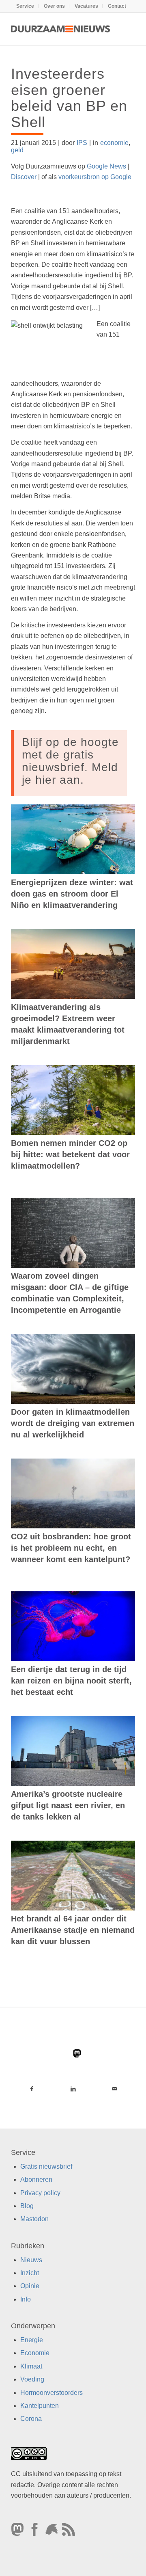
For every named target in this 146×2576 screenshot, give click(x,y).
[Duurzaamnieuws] (61, 29)
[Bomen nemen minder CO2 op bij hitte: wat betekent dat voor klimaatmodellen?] (73, 1100)
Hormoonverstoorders (52, 2393)
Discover (24, 177)
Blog (27, 2206)
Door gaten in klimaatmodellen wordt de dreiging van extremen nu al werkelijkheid (73, 1423)
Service (25, 6)
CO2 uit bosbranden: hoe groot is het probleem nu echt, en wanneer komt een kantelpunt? (71, 1548)
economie (114, 143)
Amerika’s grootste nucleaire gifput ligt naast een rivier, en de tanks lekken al (68, 1805)
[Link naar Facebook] (32, 2089)
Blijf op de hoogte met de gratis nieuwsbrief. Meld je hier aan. (70, 761)
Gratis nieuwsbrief (46, 2166)
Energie (32, 2340)
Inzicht (30, 2273)
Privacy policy (40, 2193)
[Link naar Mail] (114, 2089)
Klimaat (31, 2366)
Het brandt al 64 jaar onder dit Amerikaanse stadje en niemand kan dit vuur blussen (73, 1930)
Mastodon (34, 2219)
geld (17, 150)
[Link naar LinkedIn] (73, 2089)
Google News (106, 166)
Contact (117, 6)
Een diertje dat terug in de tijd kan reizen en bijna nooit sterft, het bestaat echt (71, 1681)
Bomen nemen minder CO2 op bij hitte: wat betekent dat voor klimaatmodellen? (70, 1154)
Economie (35, 2353)
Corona (31, 2419)
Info (26, 2299)
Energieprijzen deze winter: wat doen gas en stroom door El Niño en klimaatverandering (72, 894)
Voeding (32, 2380)
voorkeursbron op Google (95, 177)
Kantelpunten (40, 2406)
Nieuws (31, 2260)
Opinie (30, 2286)
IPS (82, 143)
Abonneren (36, 2179)
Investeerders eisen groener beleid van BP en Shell (69, 98)
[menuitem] (25, 6)
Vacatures (86, 6)
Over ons (54, 6)
